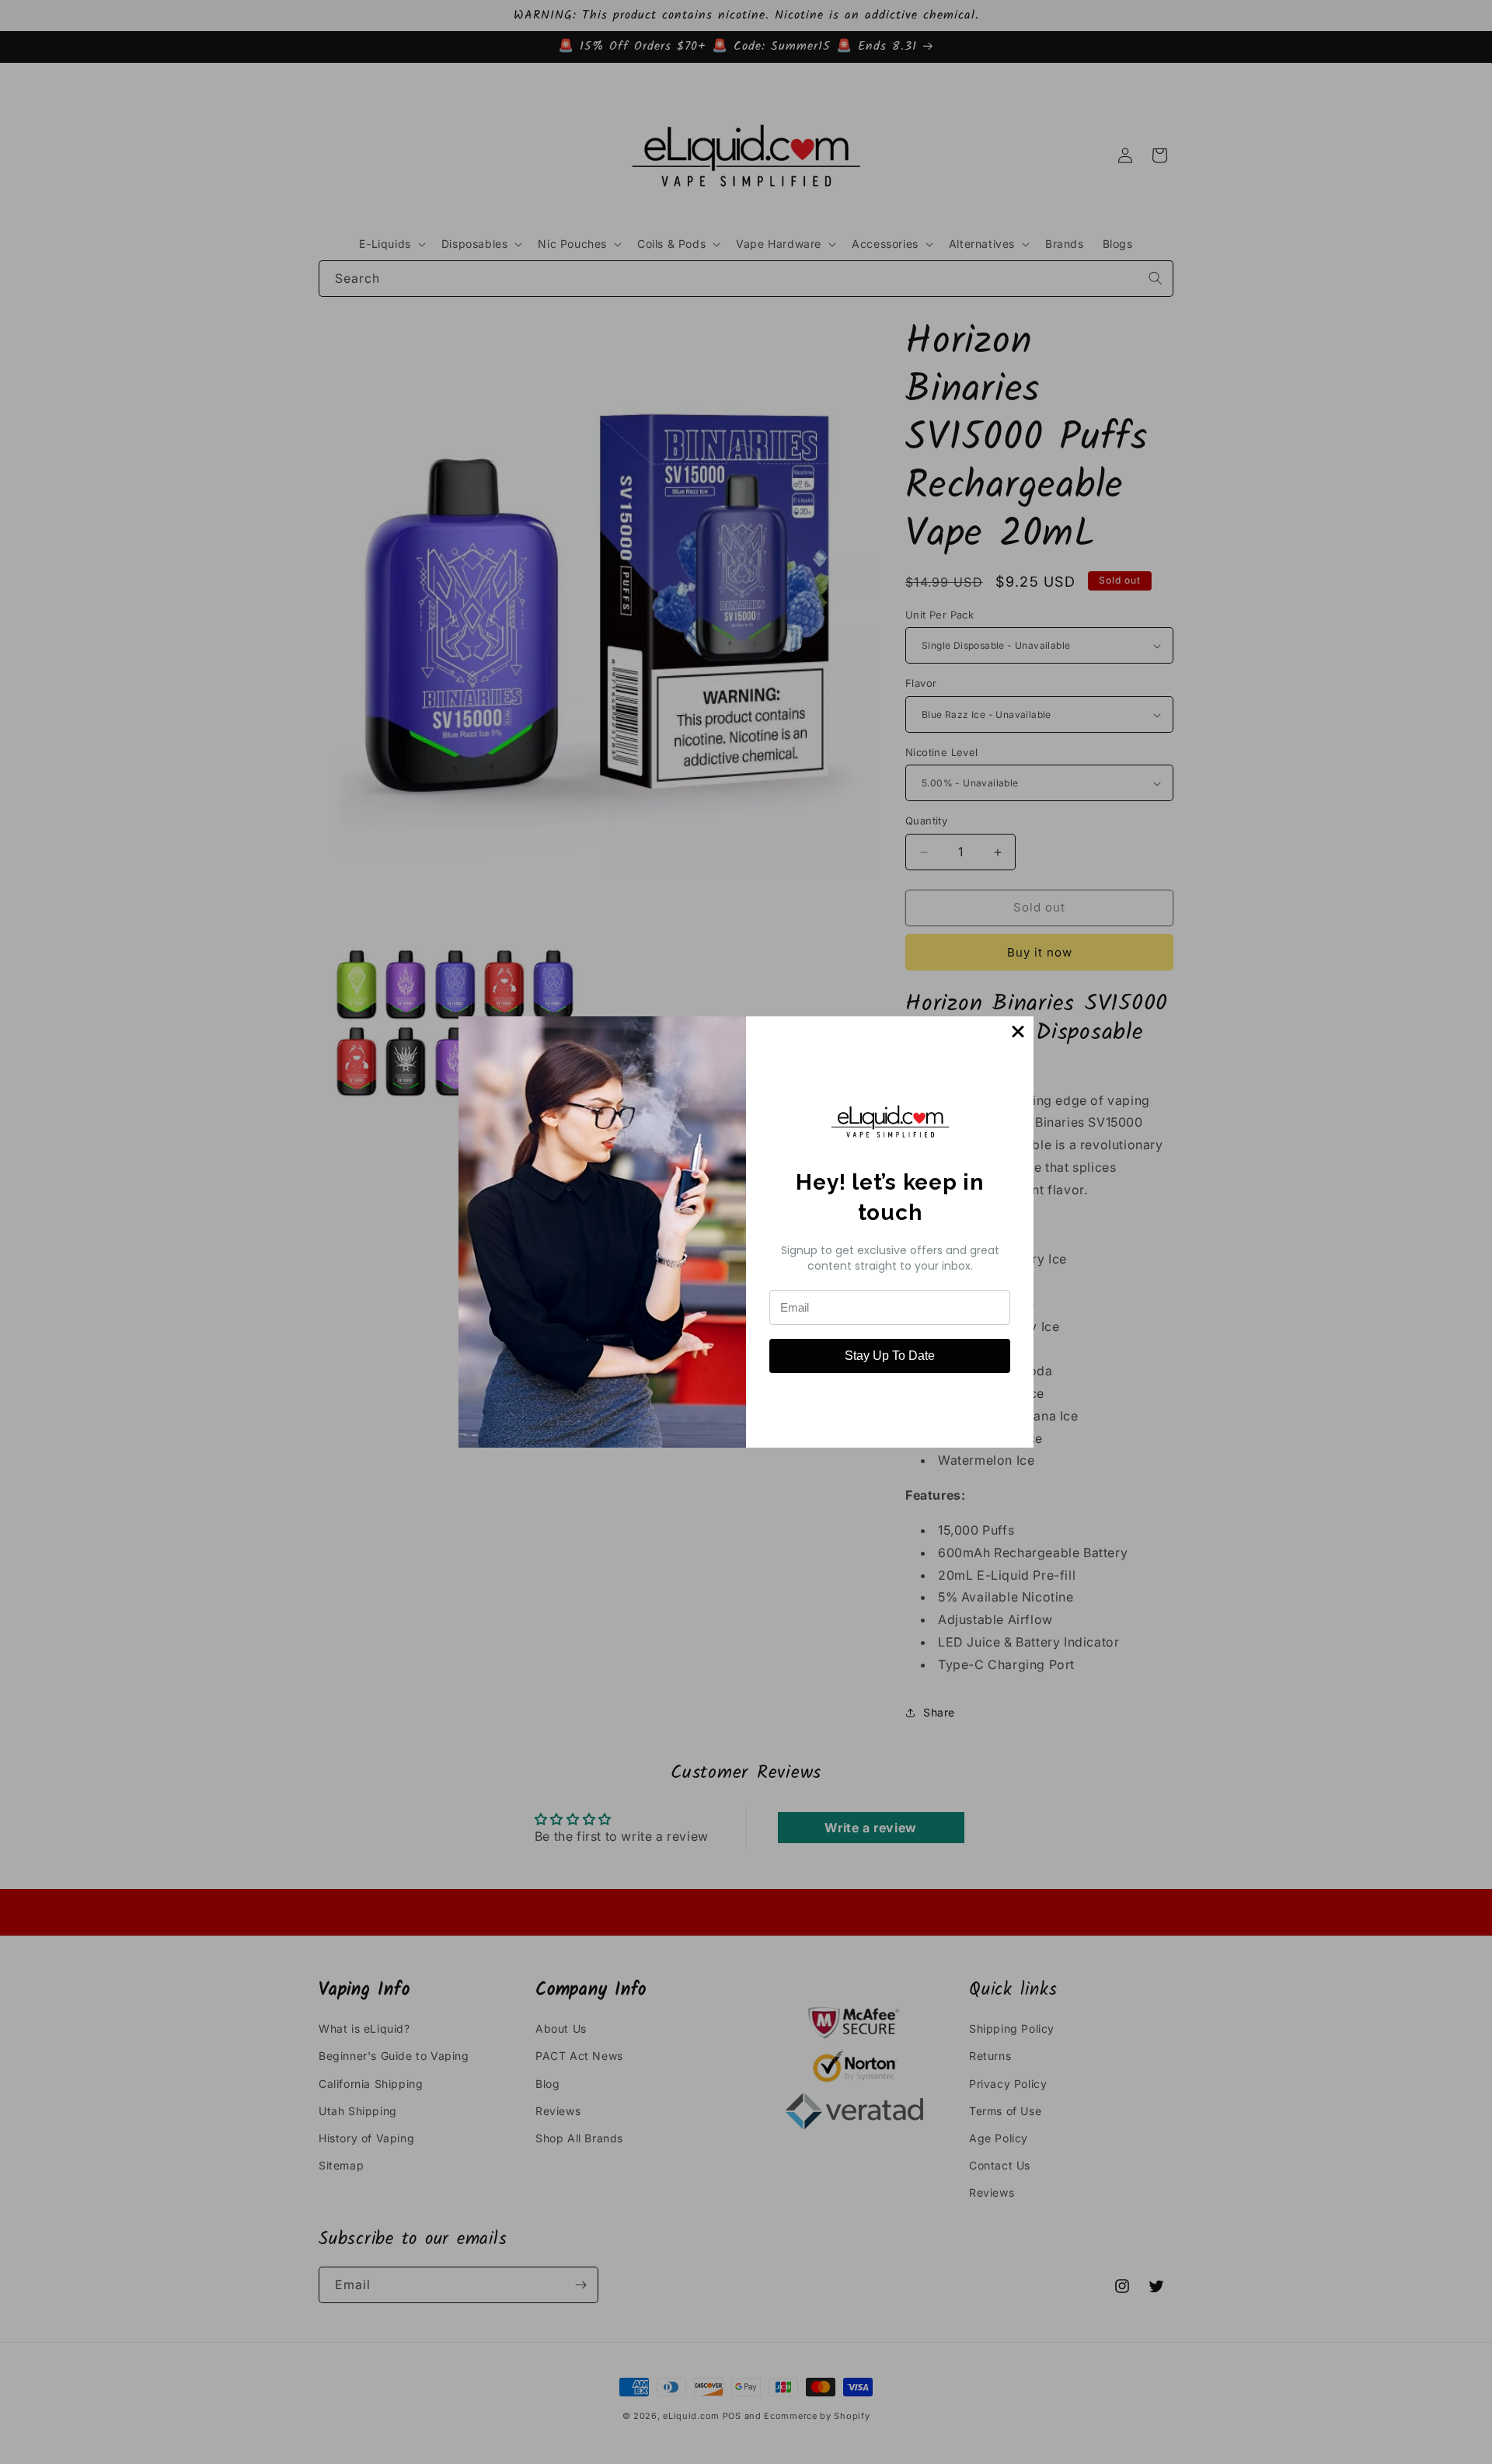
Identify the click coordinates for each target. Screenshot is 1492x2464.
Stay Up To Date (890, 1356)
